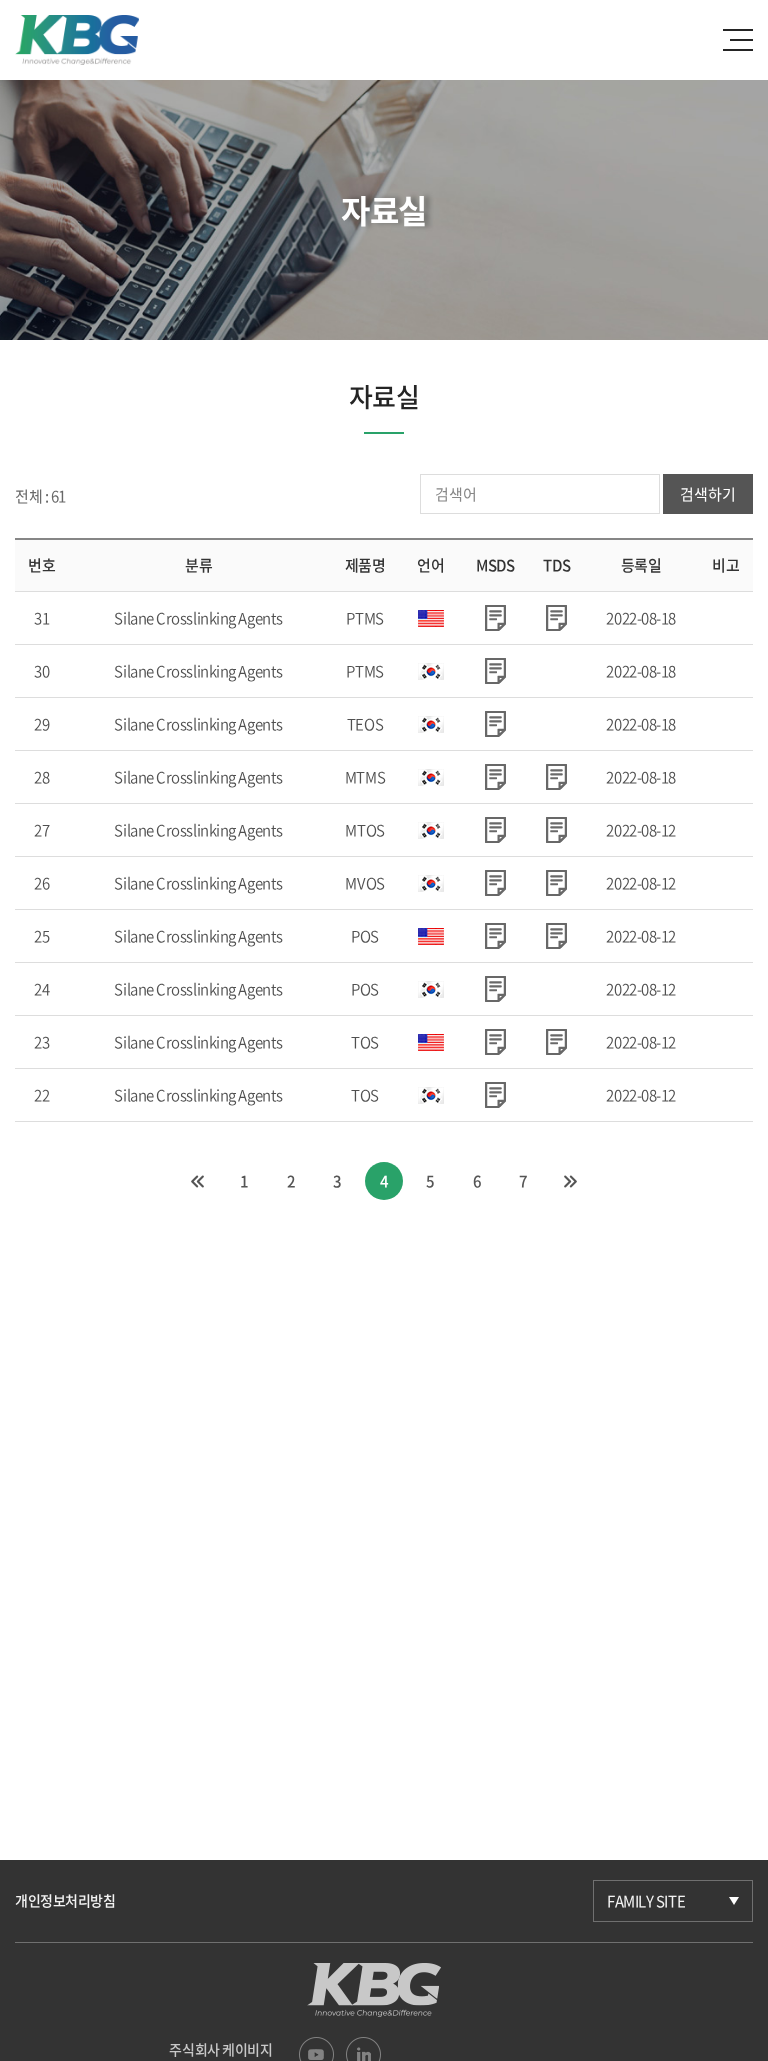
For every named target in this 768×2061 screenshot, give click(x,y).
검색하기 (708, 494)
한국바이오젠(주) (77, 40)
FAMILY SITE (646, 1901)
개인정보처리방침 (65, 1900)
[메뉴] (738, 40)
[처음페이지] (198, 1181)
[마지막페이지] (570, 1181)
